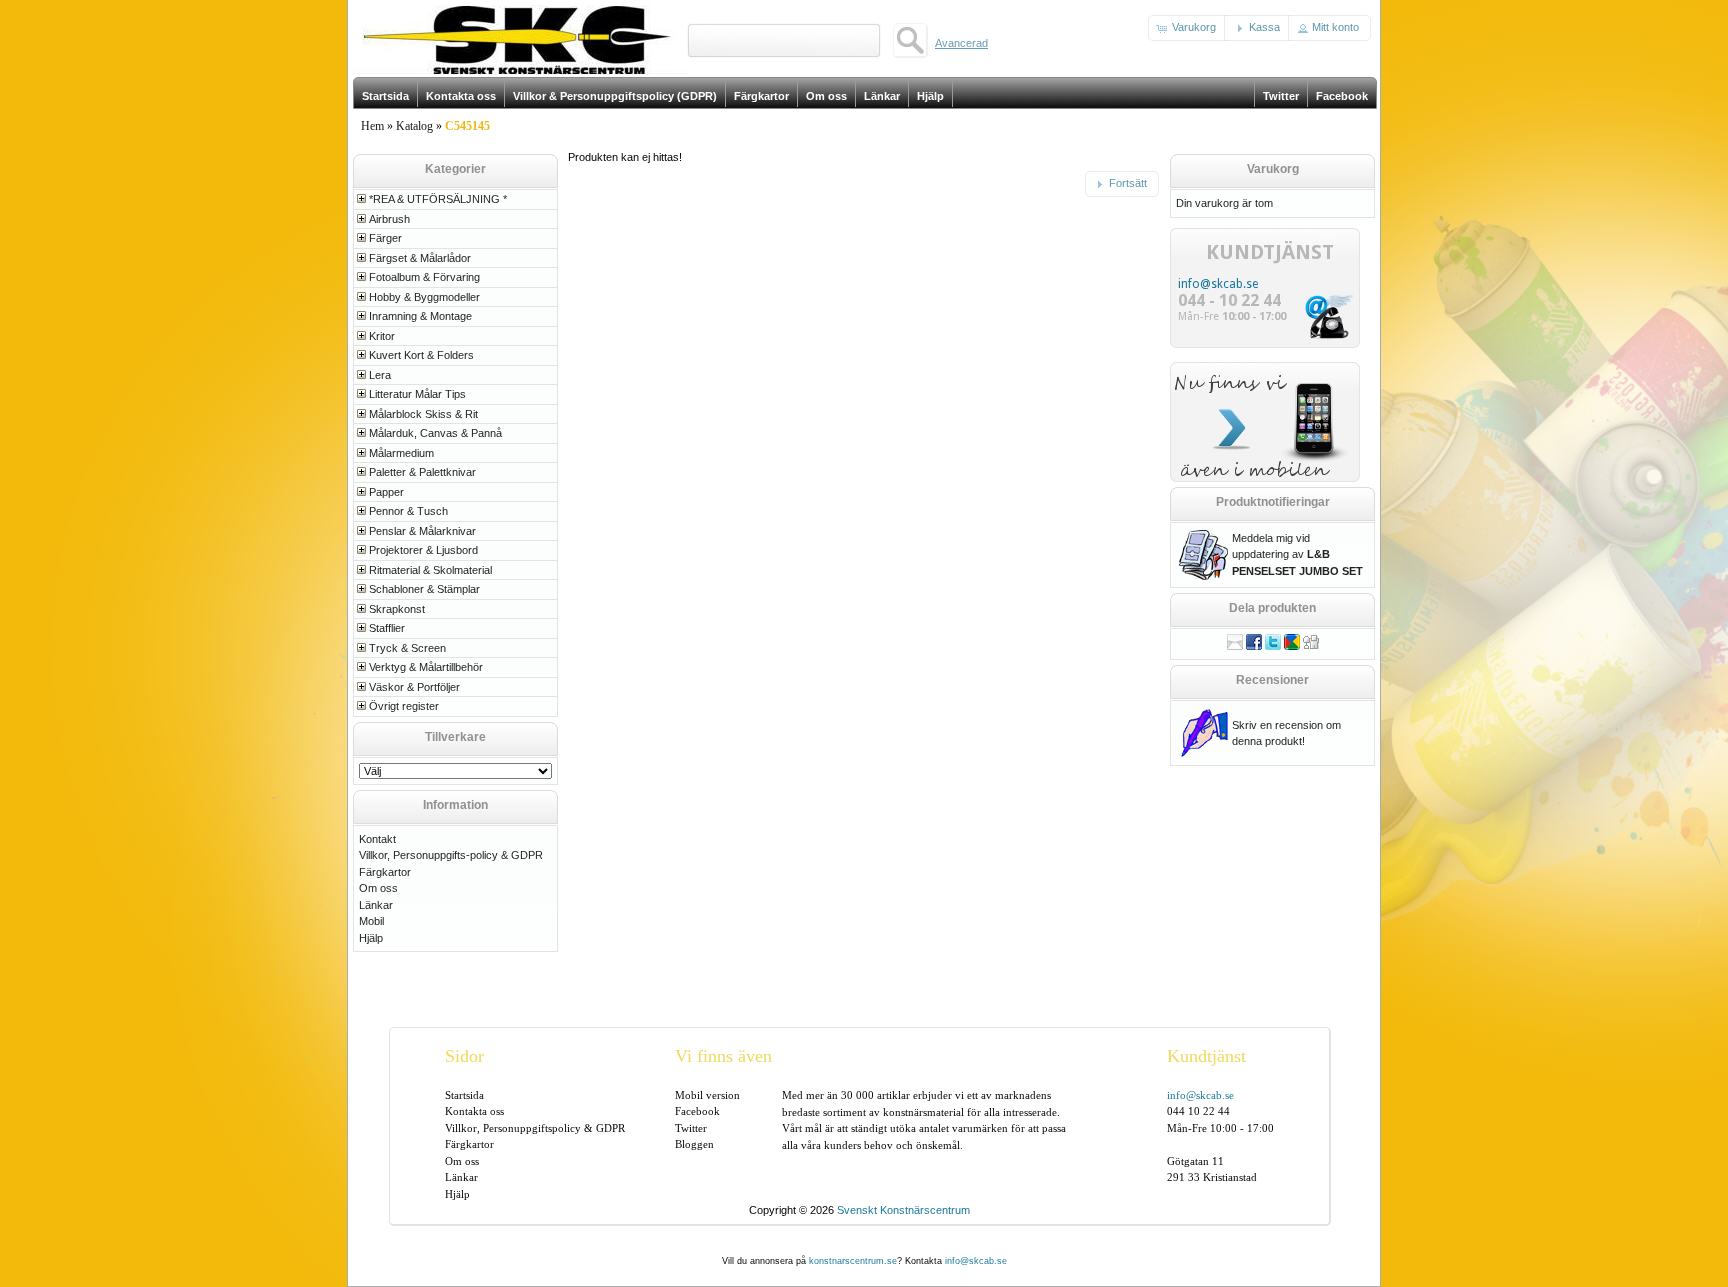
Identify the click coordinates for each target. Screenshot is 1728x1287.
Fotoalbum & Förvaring (424, 277)
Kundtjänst (1206, 1056)
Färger (385, 238)
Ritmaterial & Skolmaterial (430, 570)
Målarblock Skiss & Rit (423, 414)
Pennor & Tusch (408, 511)
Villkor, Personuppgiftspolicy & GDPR (535, 1128)
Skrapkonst (397, 609)
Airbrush (389, 219)
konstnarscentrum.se (853, 1261)
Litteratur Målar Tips (417, 394)
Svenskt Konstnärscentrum (903, 1210)
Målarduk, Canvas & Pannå (435, 433)
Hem (372, 126)
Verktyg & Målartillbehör (426, 667)
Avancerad (961, 43)
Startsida (464, 1095)
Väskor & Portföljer (414, 687)
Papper (386, 492)
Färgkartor (385, 872)
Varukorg (1273, 169)
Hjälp (371, 938)
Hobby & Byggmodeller (424, 297)
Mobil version (707, 1095)
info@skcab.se (1218, 284)
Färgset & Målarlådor (420, 258)
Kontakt (377, 839)
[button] (1188, 28)
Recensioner (1272, 680)
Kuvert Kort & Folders (421, 355)
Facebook (697, 1111)
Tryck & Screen (407, 648)
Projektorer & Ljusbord (423, 550)
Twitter (691, 1128)
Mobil (371, 921)
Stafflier (387, 628)
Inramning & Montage (420, 316)
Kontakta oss (474, 1111)
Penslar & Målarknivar (422, 531)
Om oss (378, 888)
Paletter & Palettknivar (422, 472)
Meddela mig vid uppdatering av (1297, 554)
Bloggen (694, 1144)
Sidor (464, 1056)
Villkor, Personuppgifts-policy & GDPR (451, 855)
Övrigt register (404, 706)
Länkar (376, 905)
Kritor (382, 336)
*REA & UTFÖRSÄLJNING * (438, 199)
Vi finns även (723, 1056)
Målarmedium (401, 453)
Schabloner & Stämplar (424, 589)
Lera (380, 375)
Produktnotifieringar (1273, 502)
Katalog (414, 126)
